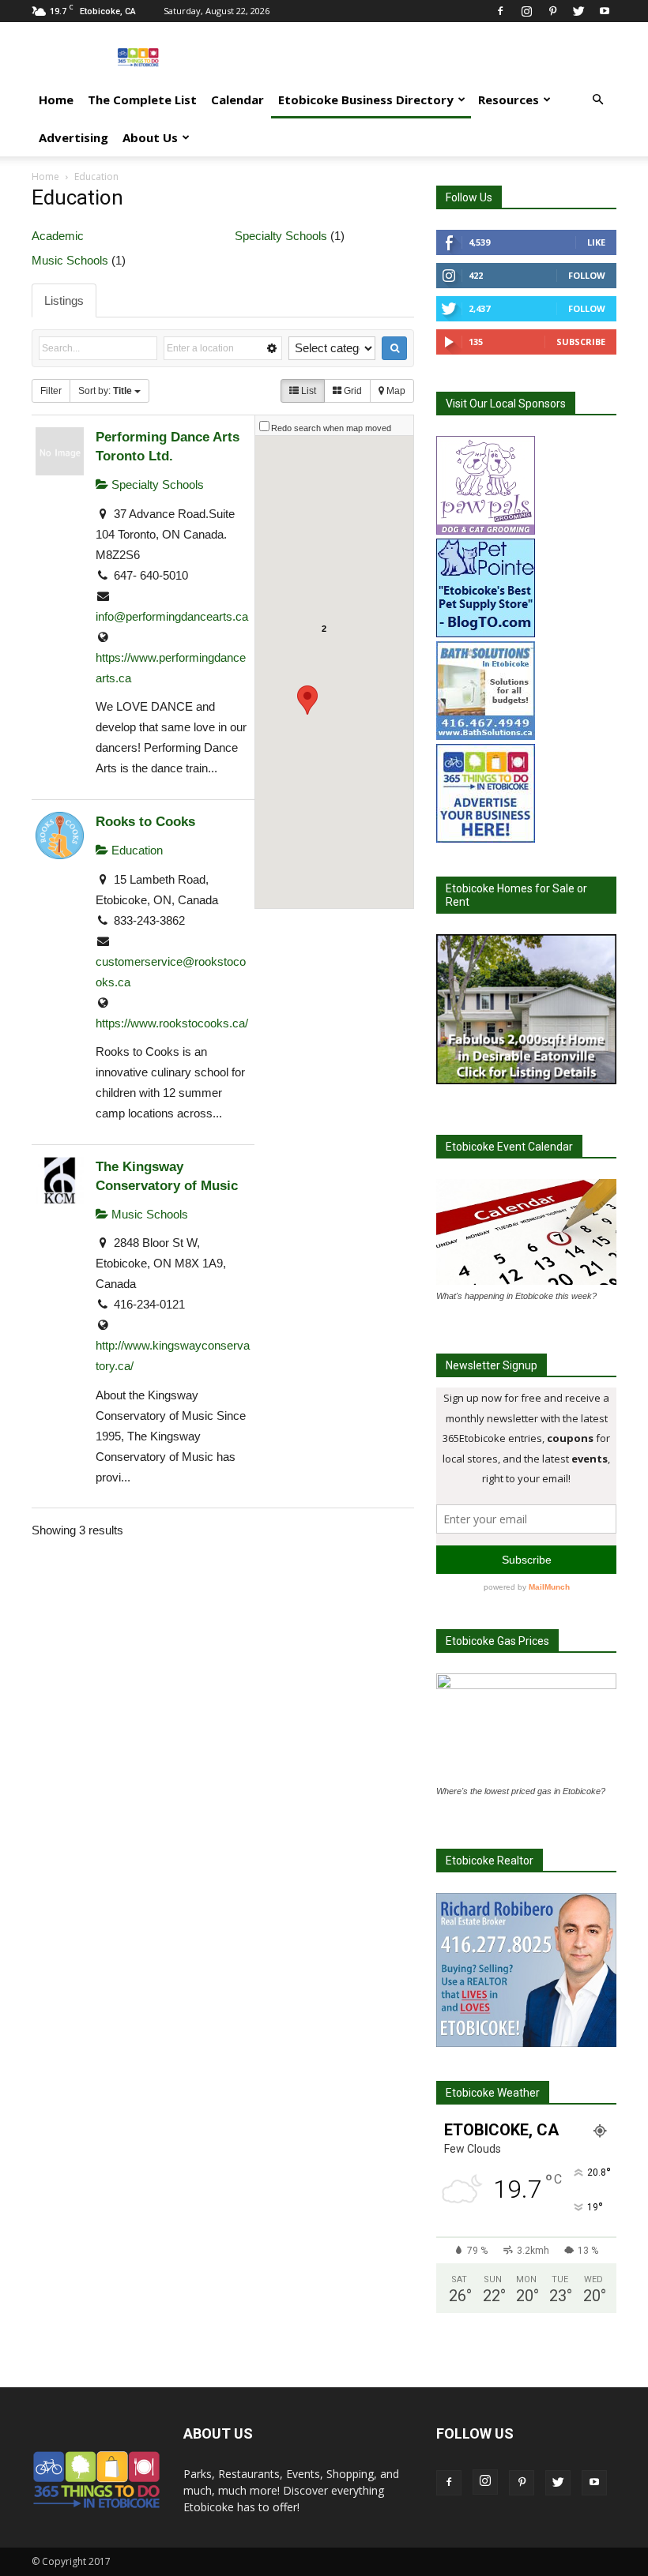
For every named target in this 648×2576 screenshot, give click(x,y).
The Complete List (142, 100)
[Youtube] (605, 11)
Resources (509, 100)
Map (395, 391)
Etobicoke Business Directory (366, 100)
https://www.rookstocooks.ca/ (172, 1023)
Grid (352, 391)
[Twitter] (578, 11)
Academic (58, 236)
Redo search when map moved (331, 428)
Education (136, 850)
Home (56, 100)
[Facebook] (500, 11)
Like (596, 242)
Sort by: (105, 391)
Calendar (237, 100)
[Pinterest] (552, 11)
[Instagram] (526, 11)
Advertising (73, 137)
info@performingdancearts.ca (172, 616)
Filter (51, 391)
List (307, 391)
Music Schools (70, 260)
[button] (597, 100)
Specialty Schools (281, 236)
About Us (150, 137)
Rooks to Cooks (145, 821)
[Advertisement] (431, 57)
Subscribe (581, 342)
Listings (64, 300)
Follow (587, 275)
